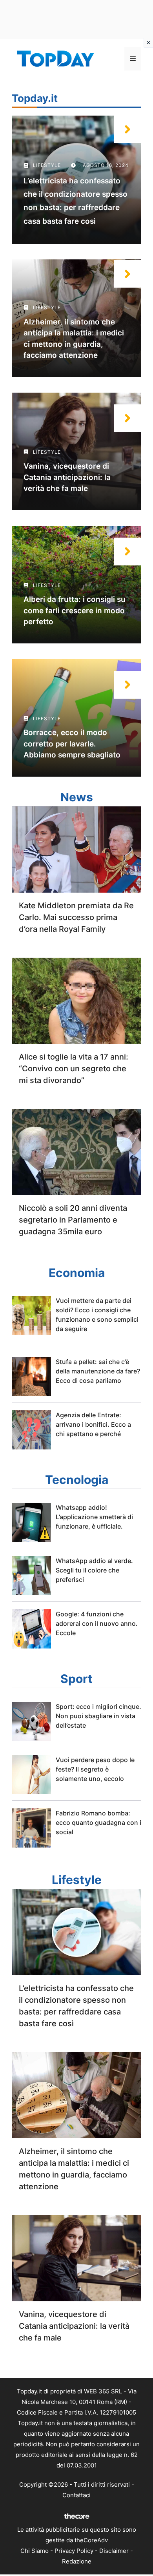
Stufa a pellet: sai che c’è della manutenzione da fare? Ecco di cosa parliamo (98, 1371)
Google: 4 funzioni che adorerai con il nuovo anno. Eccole (97, 1623)
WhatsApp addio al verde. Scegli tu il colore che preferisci (94, 1570)
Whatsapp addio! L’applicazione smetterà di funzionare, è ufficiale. (94, 1517)
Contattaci (76, 2495)
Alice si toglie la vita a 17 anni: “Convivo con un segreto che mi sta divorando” (74, 1069)
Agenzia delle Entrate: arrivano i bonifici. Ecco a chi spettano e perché (93, 1424)
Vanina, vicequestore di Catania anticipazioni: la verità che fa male (67, 477)
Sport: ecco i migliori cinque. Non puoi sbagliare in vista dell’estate (98, 1716)
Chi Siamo (35, 2551)
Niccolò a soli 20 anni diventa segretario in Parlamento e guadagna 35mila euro (73, 1220)
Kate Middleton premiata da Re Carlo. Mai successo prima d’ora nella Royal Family (76, 917)
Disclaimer (114, 2551)
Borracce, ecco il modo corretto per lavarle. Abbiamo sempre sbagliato (72, 744)
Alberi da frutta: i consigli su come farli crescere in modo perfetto (75, 610)
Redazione (77, 2561)
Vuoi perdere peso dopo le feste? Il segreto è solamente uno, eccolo (95, 1769)
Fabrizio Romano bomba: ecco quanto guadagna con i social (98, 1822)
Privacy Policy (74, 2551)
